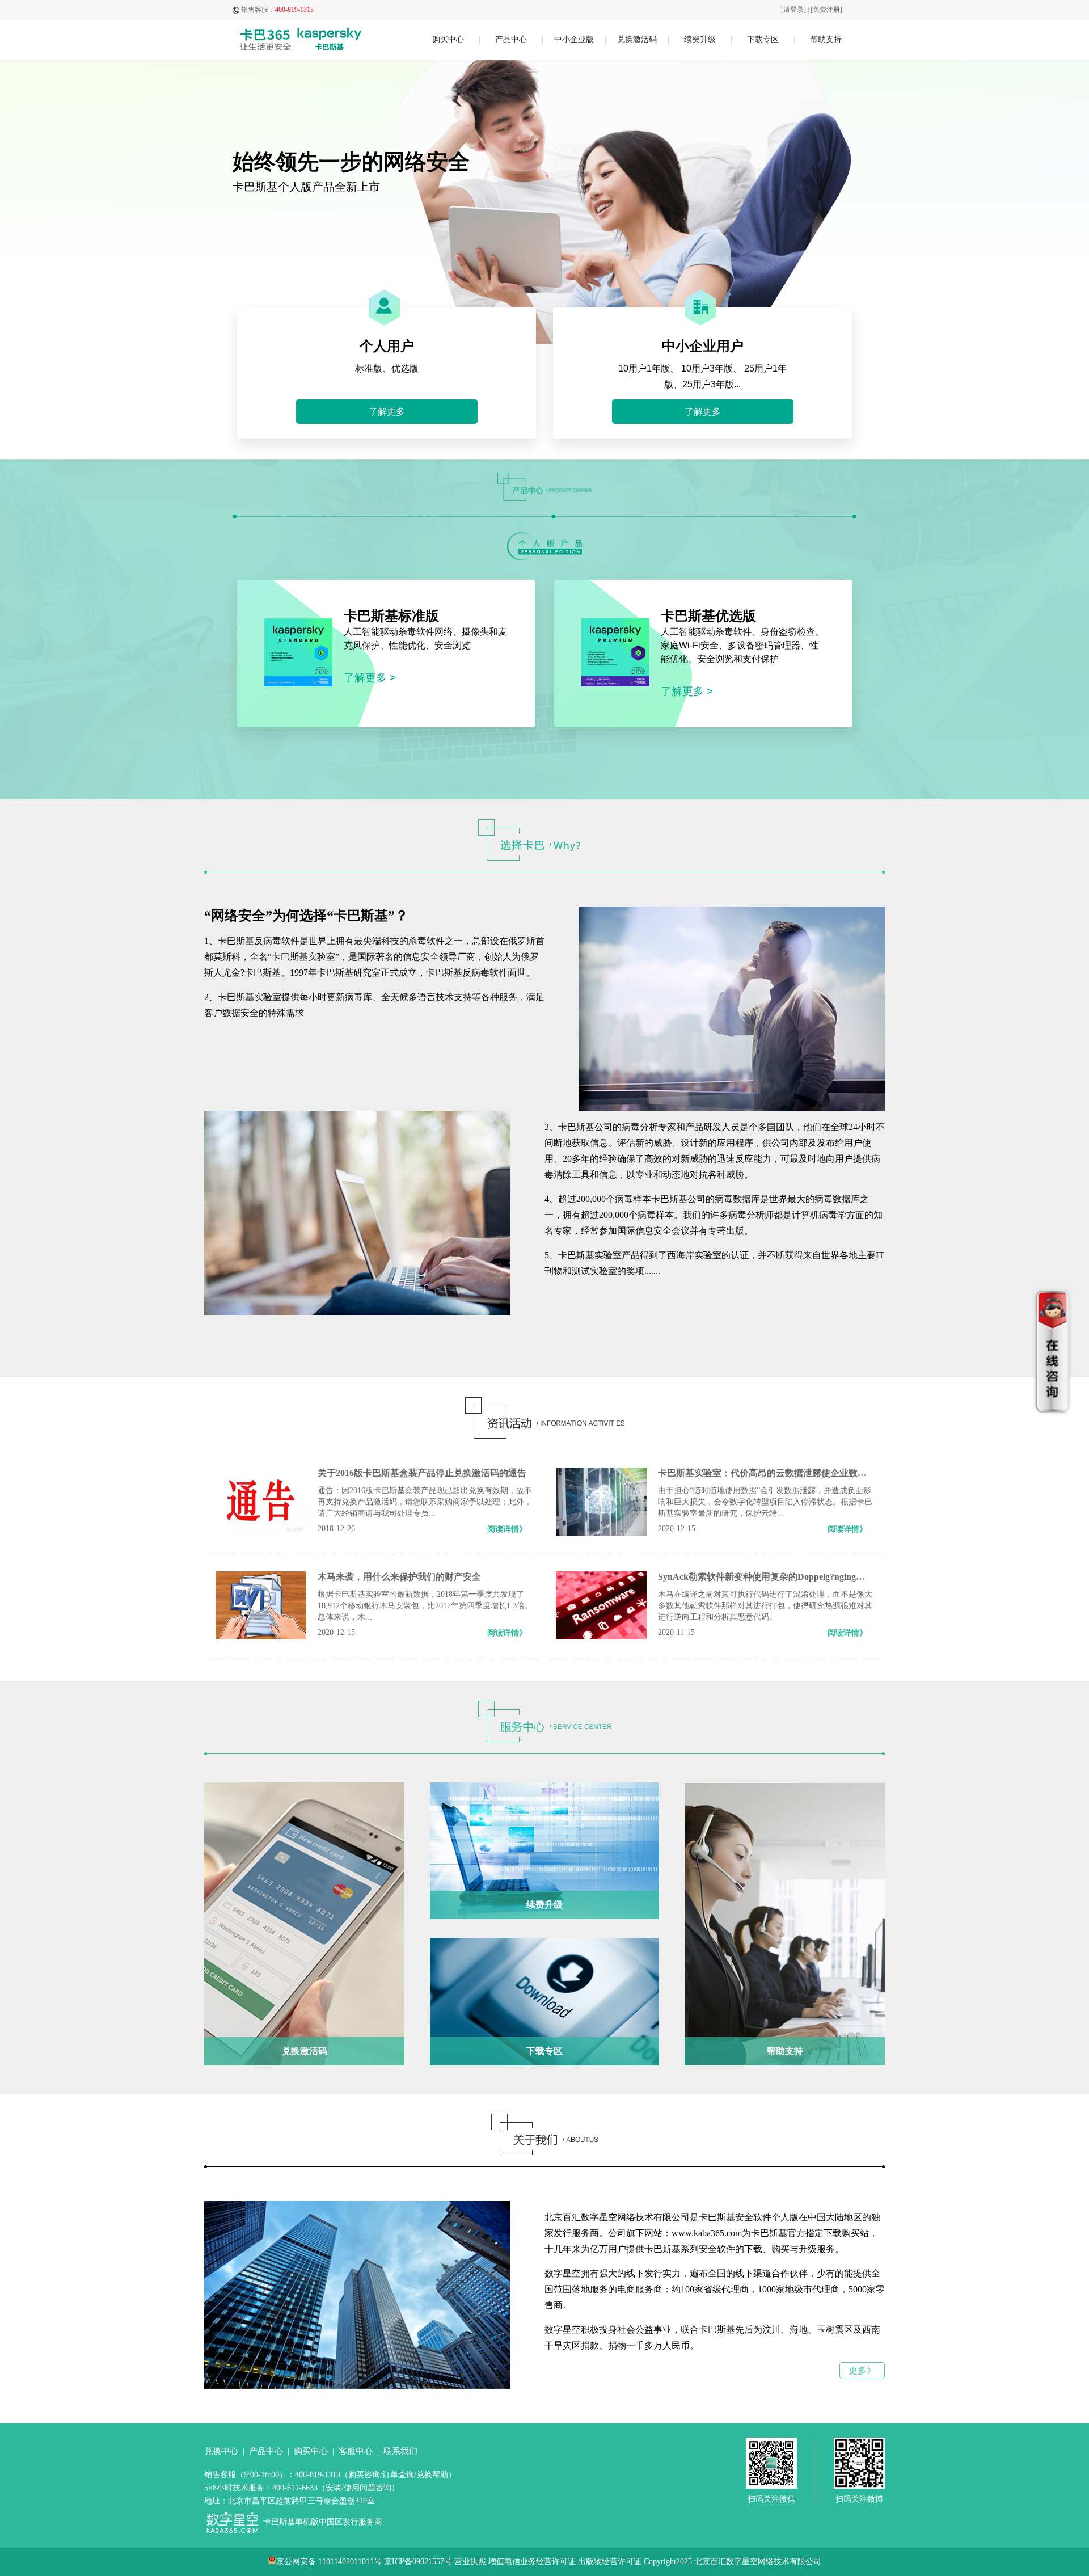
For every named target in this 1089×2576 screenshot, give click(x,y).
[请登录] (793, 10)
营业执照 (470, 2562)
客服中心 (356, 2451)
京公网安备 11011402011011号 (329, 2562)
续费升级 (700, 39)
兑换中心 (221, 2451)
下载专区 (763, 39)
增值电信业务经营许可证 (532, 2562)
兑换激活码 (637, 39)
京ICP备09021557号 (418, 2562)
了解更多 (387, 412)
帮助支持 (826, 39)
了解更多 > (370, 678)
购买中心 (448, 39)
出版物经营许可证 (610, 2562)
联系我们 (400, 2451)
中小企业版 (574, 39)
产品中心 (511, 39)
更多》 (862, 2370)
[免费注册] (826, 10)
